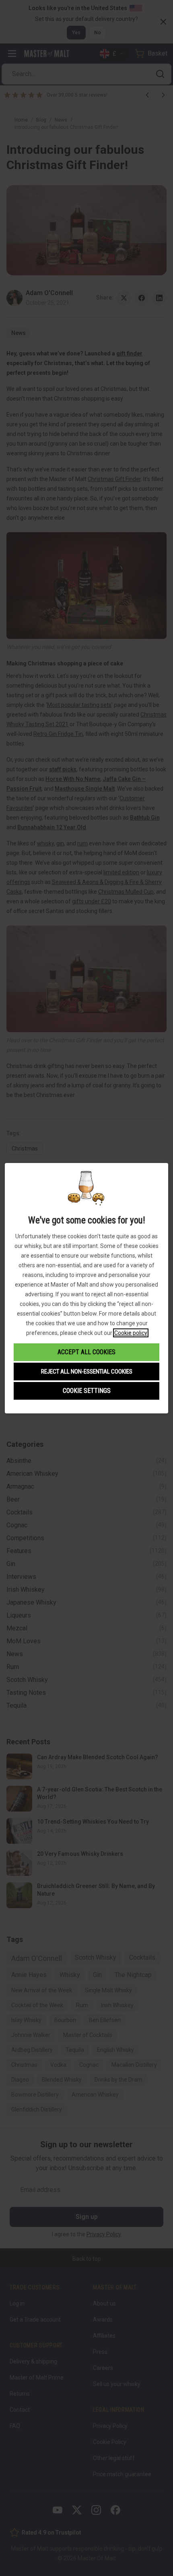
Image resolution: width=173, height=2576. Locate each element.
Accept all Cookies (86, 1352)
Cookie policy (131, 1333)
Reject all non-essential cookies (87, 1372)
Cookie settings (87, 1391)
